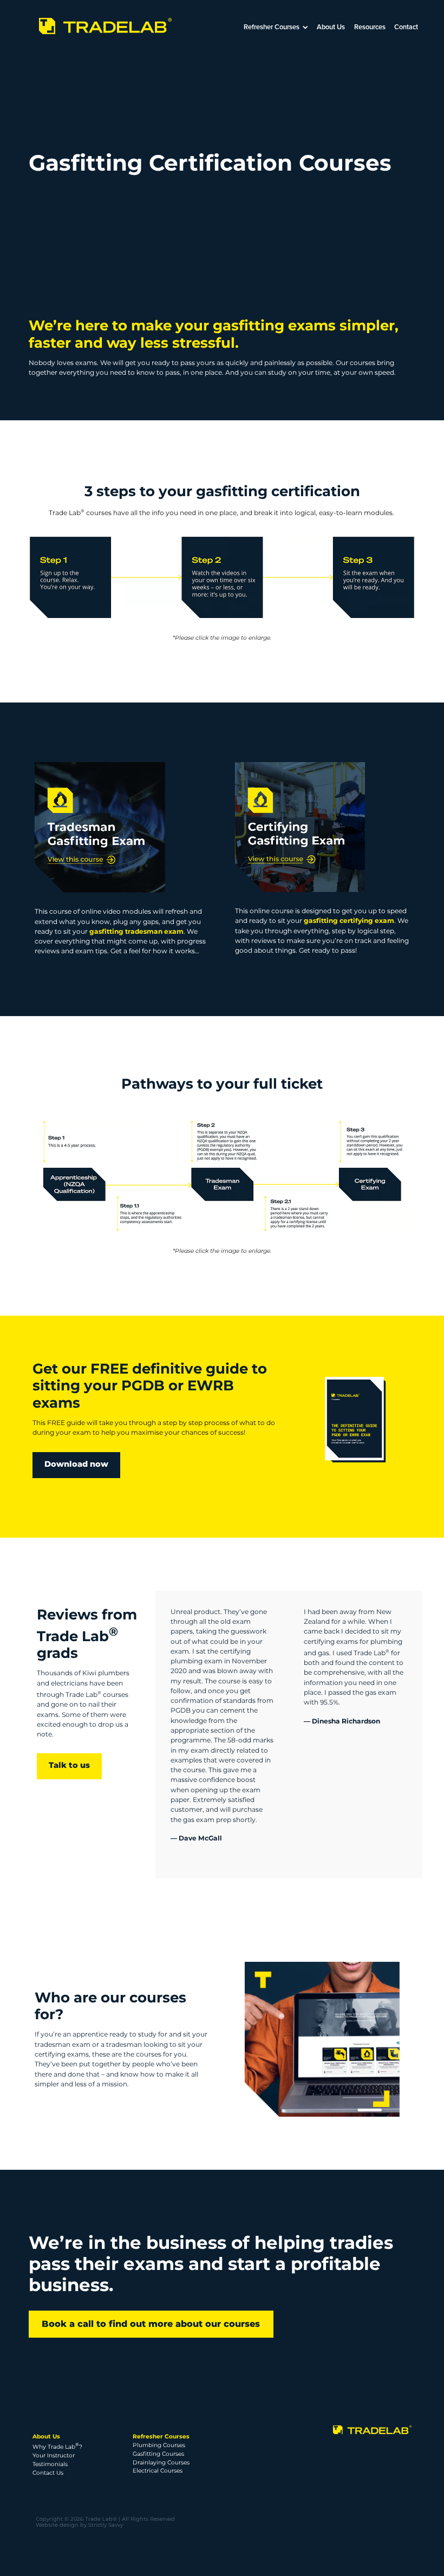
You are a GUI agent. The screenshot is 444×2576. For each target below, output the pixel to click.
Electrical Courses (158, 2471)
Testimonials (50, 2464)
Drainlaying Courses (161, 2463)
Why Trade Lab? (57, 2447)
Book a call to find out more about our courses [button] (151, 2324)
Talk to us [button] (69, 1766)
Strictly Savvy (106, 2525)
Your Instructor (54, 2455)
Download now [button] (76, 1465)
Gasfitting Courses (158, 2454)
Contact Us (48, 2473)
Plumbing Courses (159, 2445)
